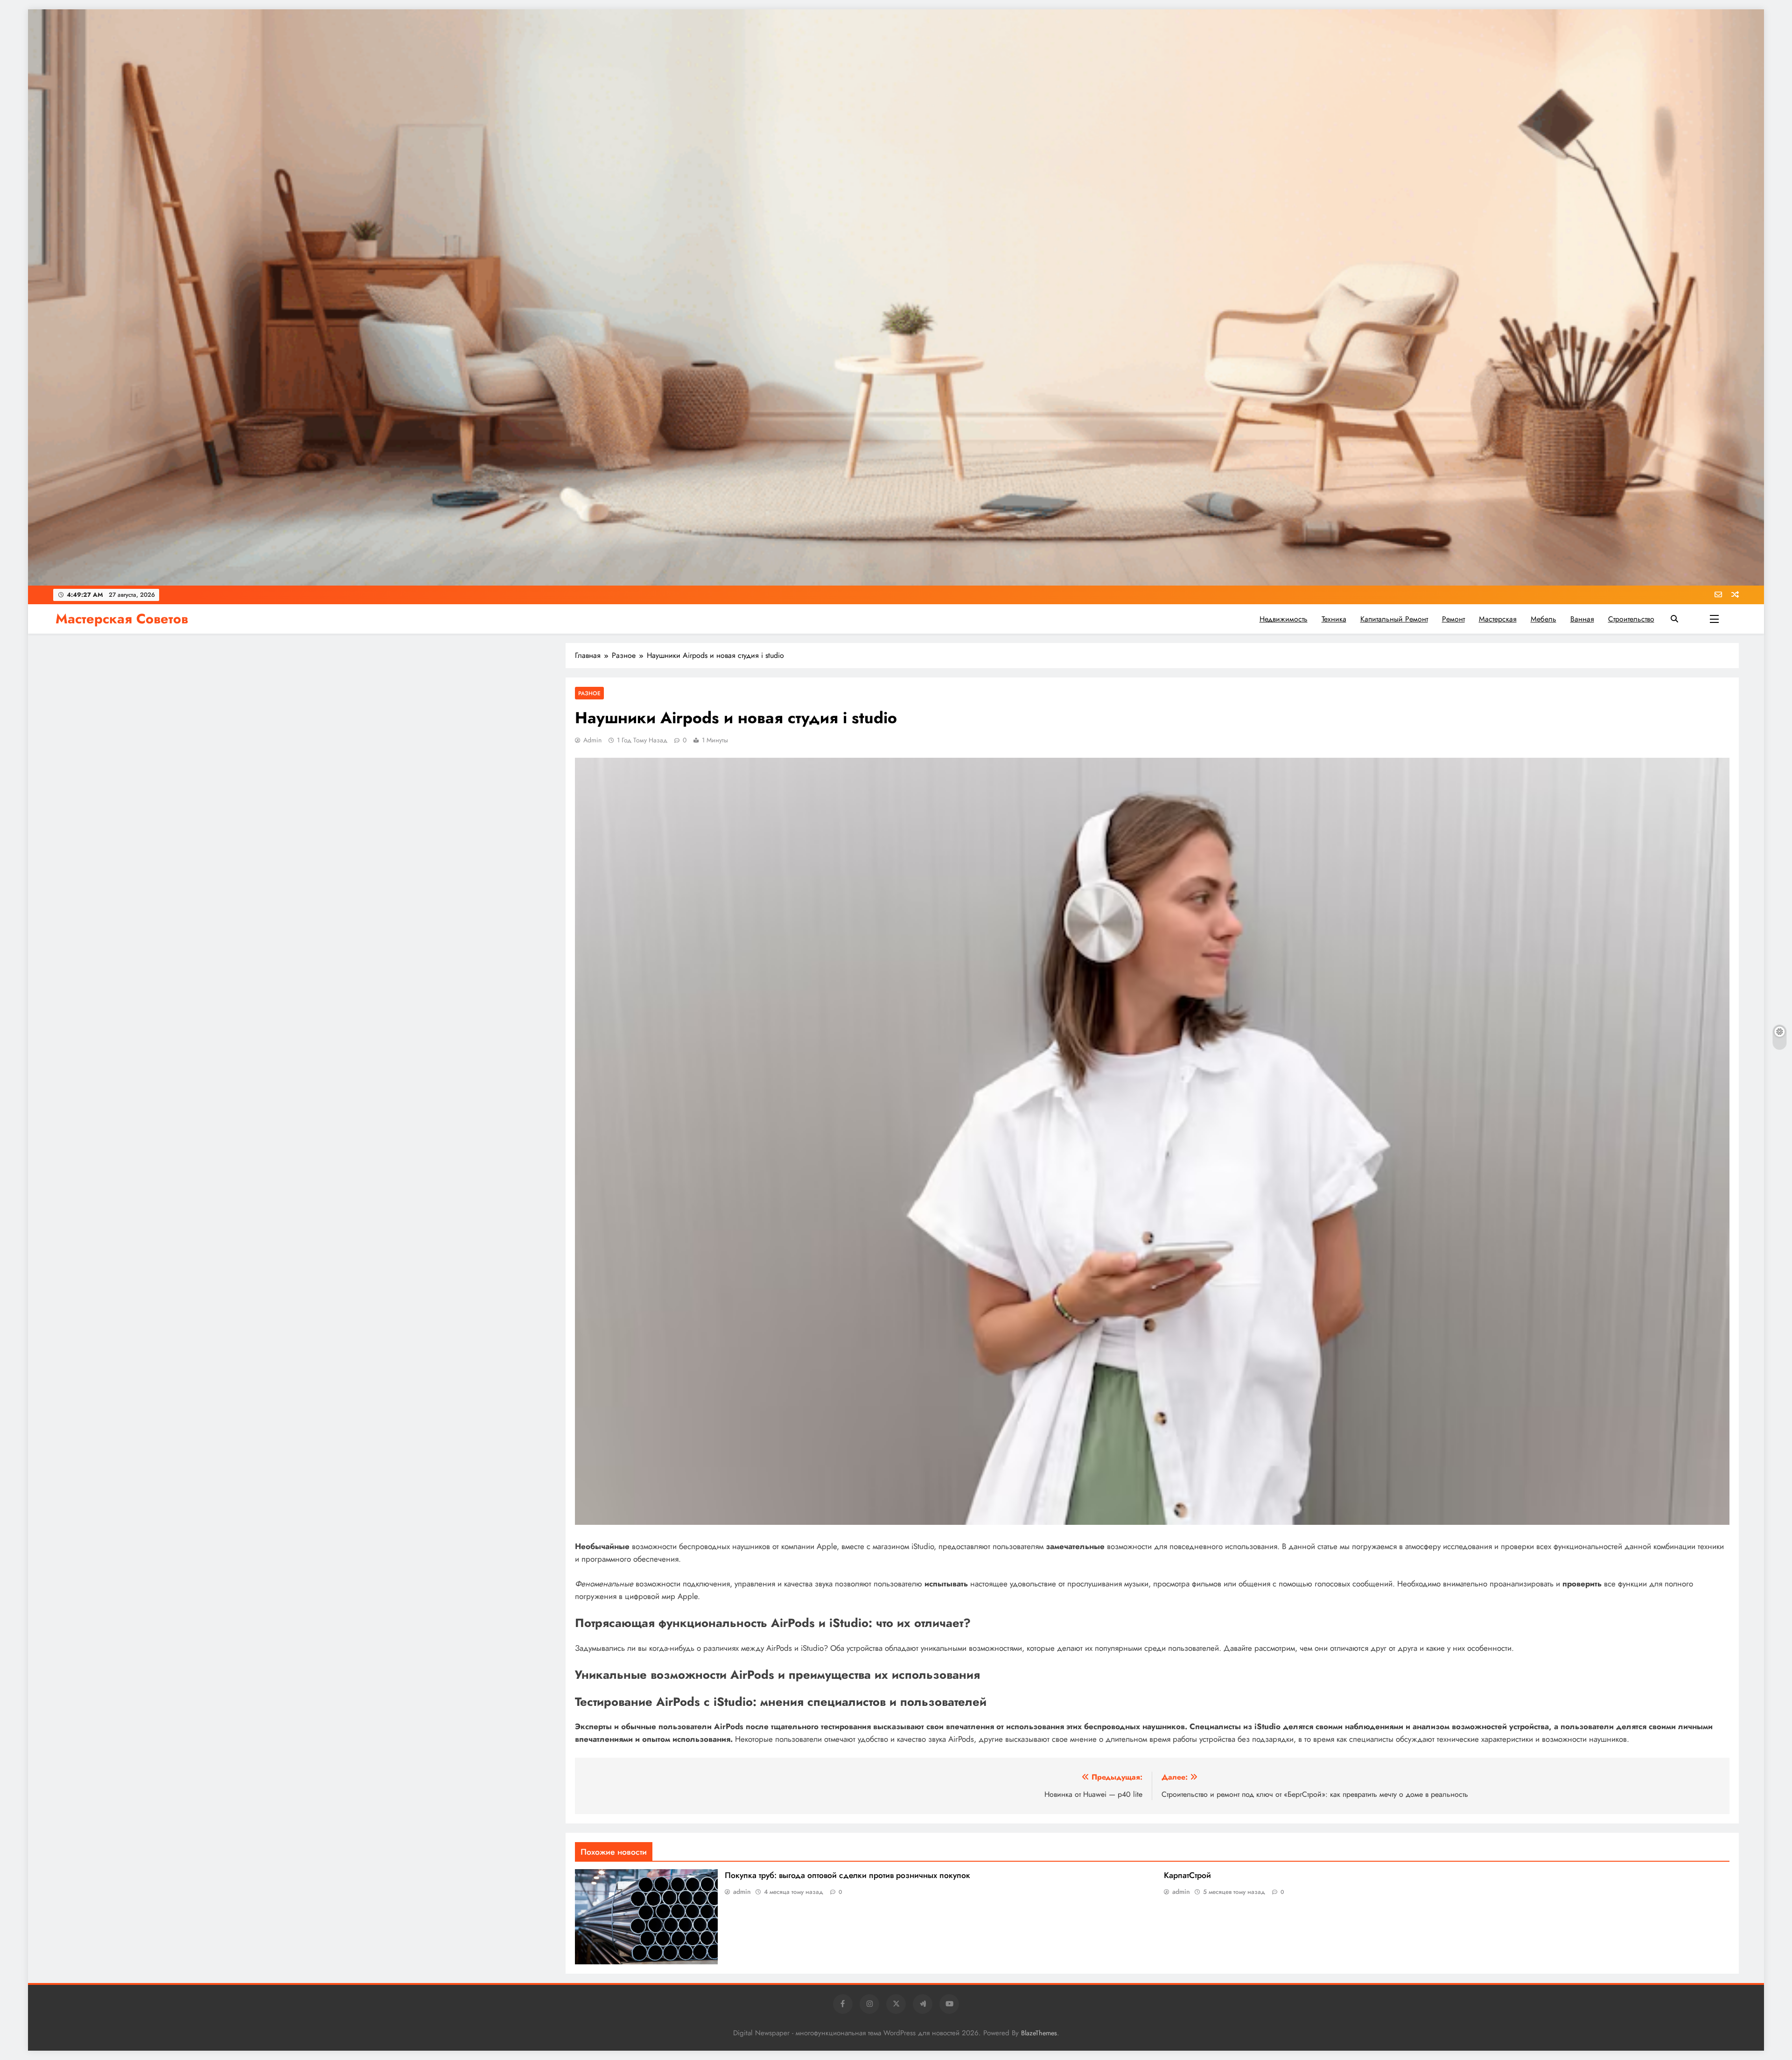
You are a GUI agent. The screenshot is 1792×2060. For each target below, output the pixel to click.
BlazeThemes (1039, 2033)
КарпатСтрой (1187, 1875)
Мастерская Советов (122, 619)
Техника (1334, 619)
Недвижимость (1284, 619)
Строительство (1631, 619)
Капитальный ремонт (1394, 619)
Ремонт (1453, 619)
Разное (589, 693)
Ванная (1582, 619)
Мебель (1543, 619)
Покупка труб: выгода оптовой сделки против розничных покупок (847, 1875)
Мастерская (1498, 619)
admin (592, 740)
